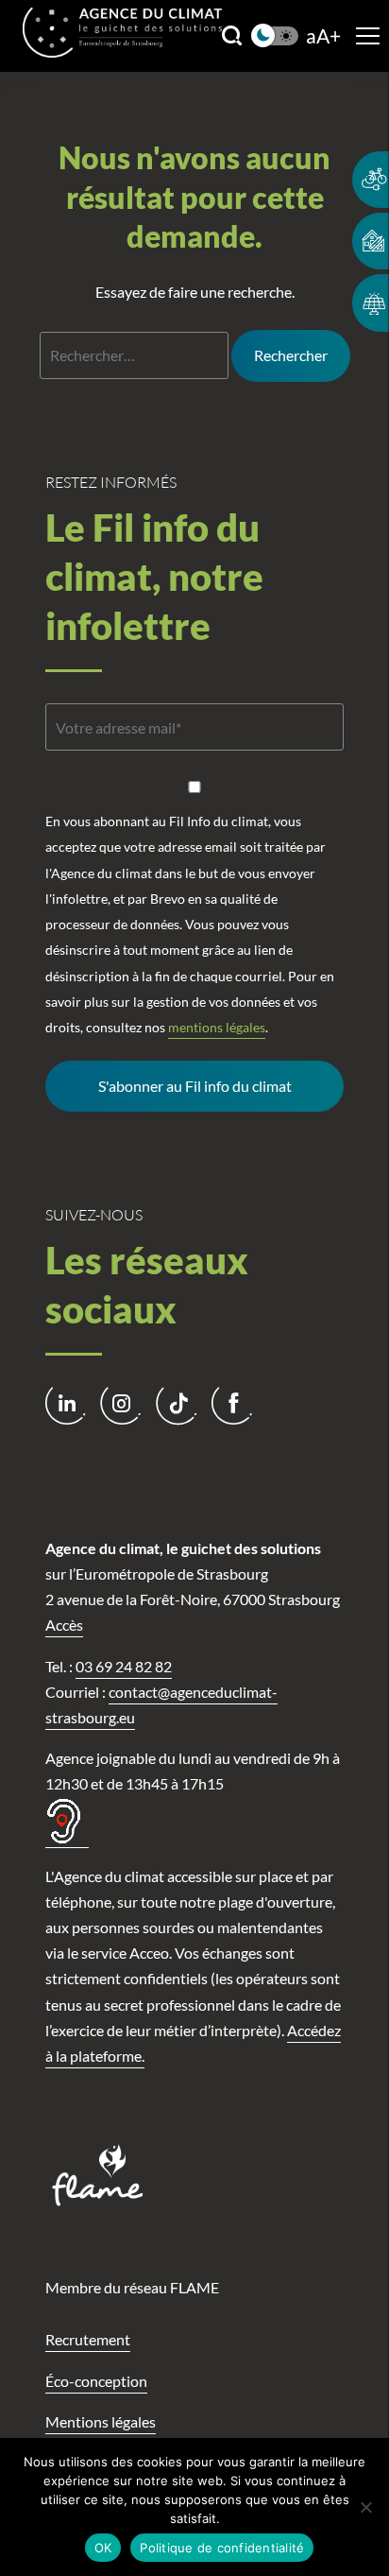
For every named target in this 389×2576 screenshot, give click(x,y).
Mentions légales (101, 2421)
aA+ (323, 36)
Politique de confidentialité (222, 2548)
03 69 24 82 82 (124, 1666)
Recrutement (88, 2339)
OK (103, 2548)
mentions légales (217, 1027)
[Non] (365, 2507)
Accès (64, 1625)
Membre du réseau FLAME (132, 2287)
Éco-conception (96, 2381)
